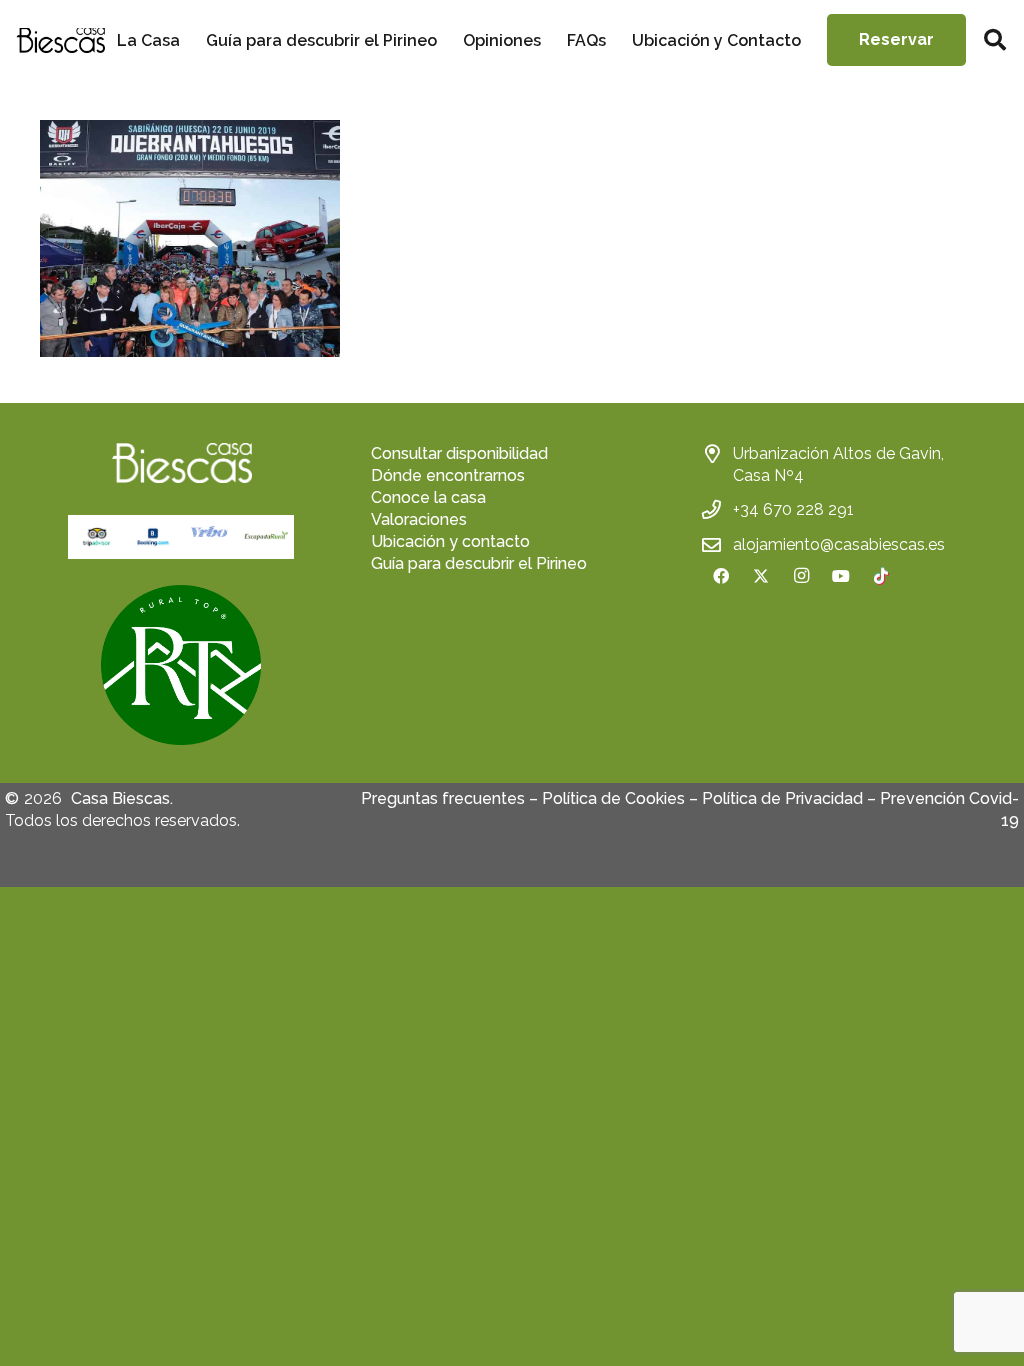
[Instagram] (801, 576)
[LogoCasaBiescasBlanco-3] (181, 463)
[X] (761, 576)
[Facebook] (721, 576)
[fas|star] (181, 665)
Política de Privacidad (782, 798)
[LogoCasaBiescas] (60, 40)
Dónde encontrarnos (448, 475)
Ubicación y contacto (450, 541)
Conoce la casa (428, 497)
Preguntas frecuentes (443, 798)
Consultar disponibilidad (459, 453)
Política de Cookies (613, 798)
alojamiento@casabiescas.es (839, 544)
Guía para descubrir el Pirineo (479, 563)
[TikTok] (881, 576)
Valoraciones (419, 519)
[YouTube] (841, 576)
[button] (995, 40)
